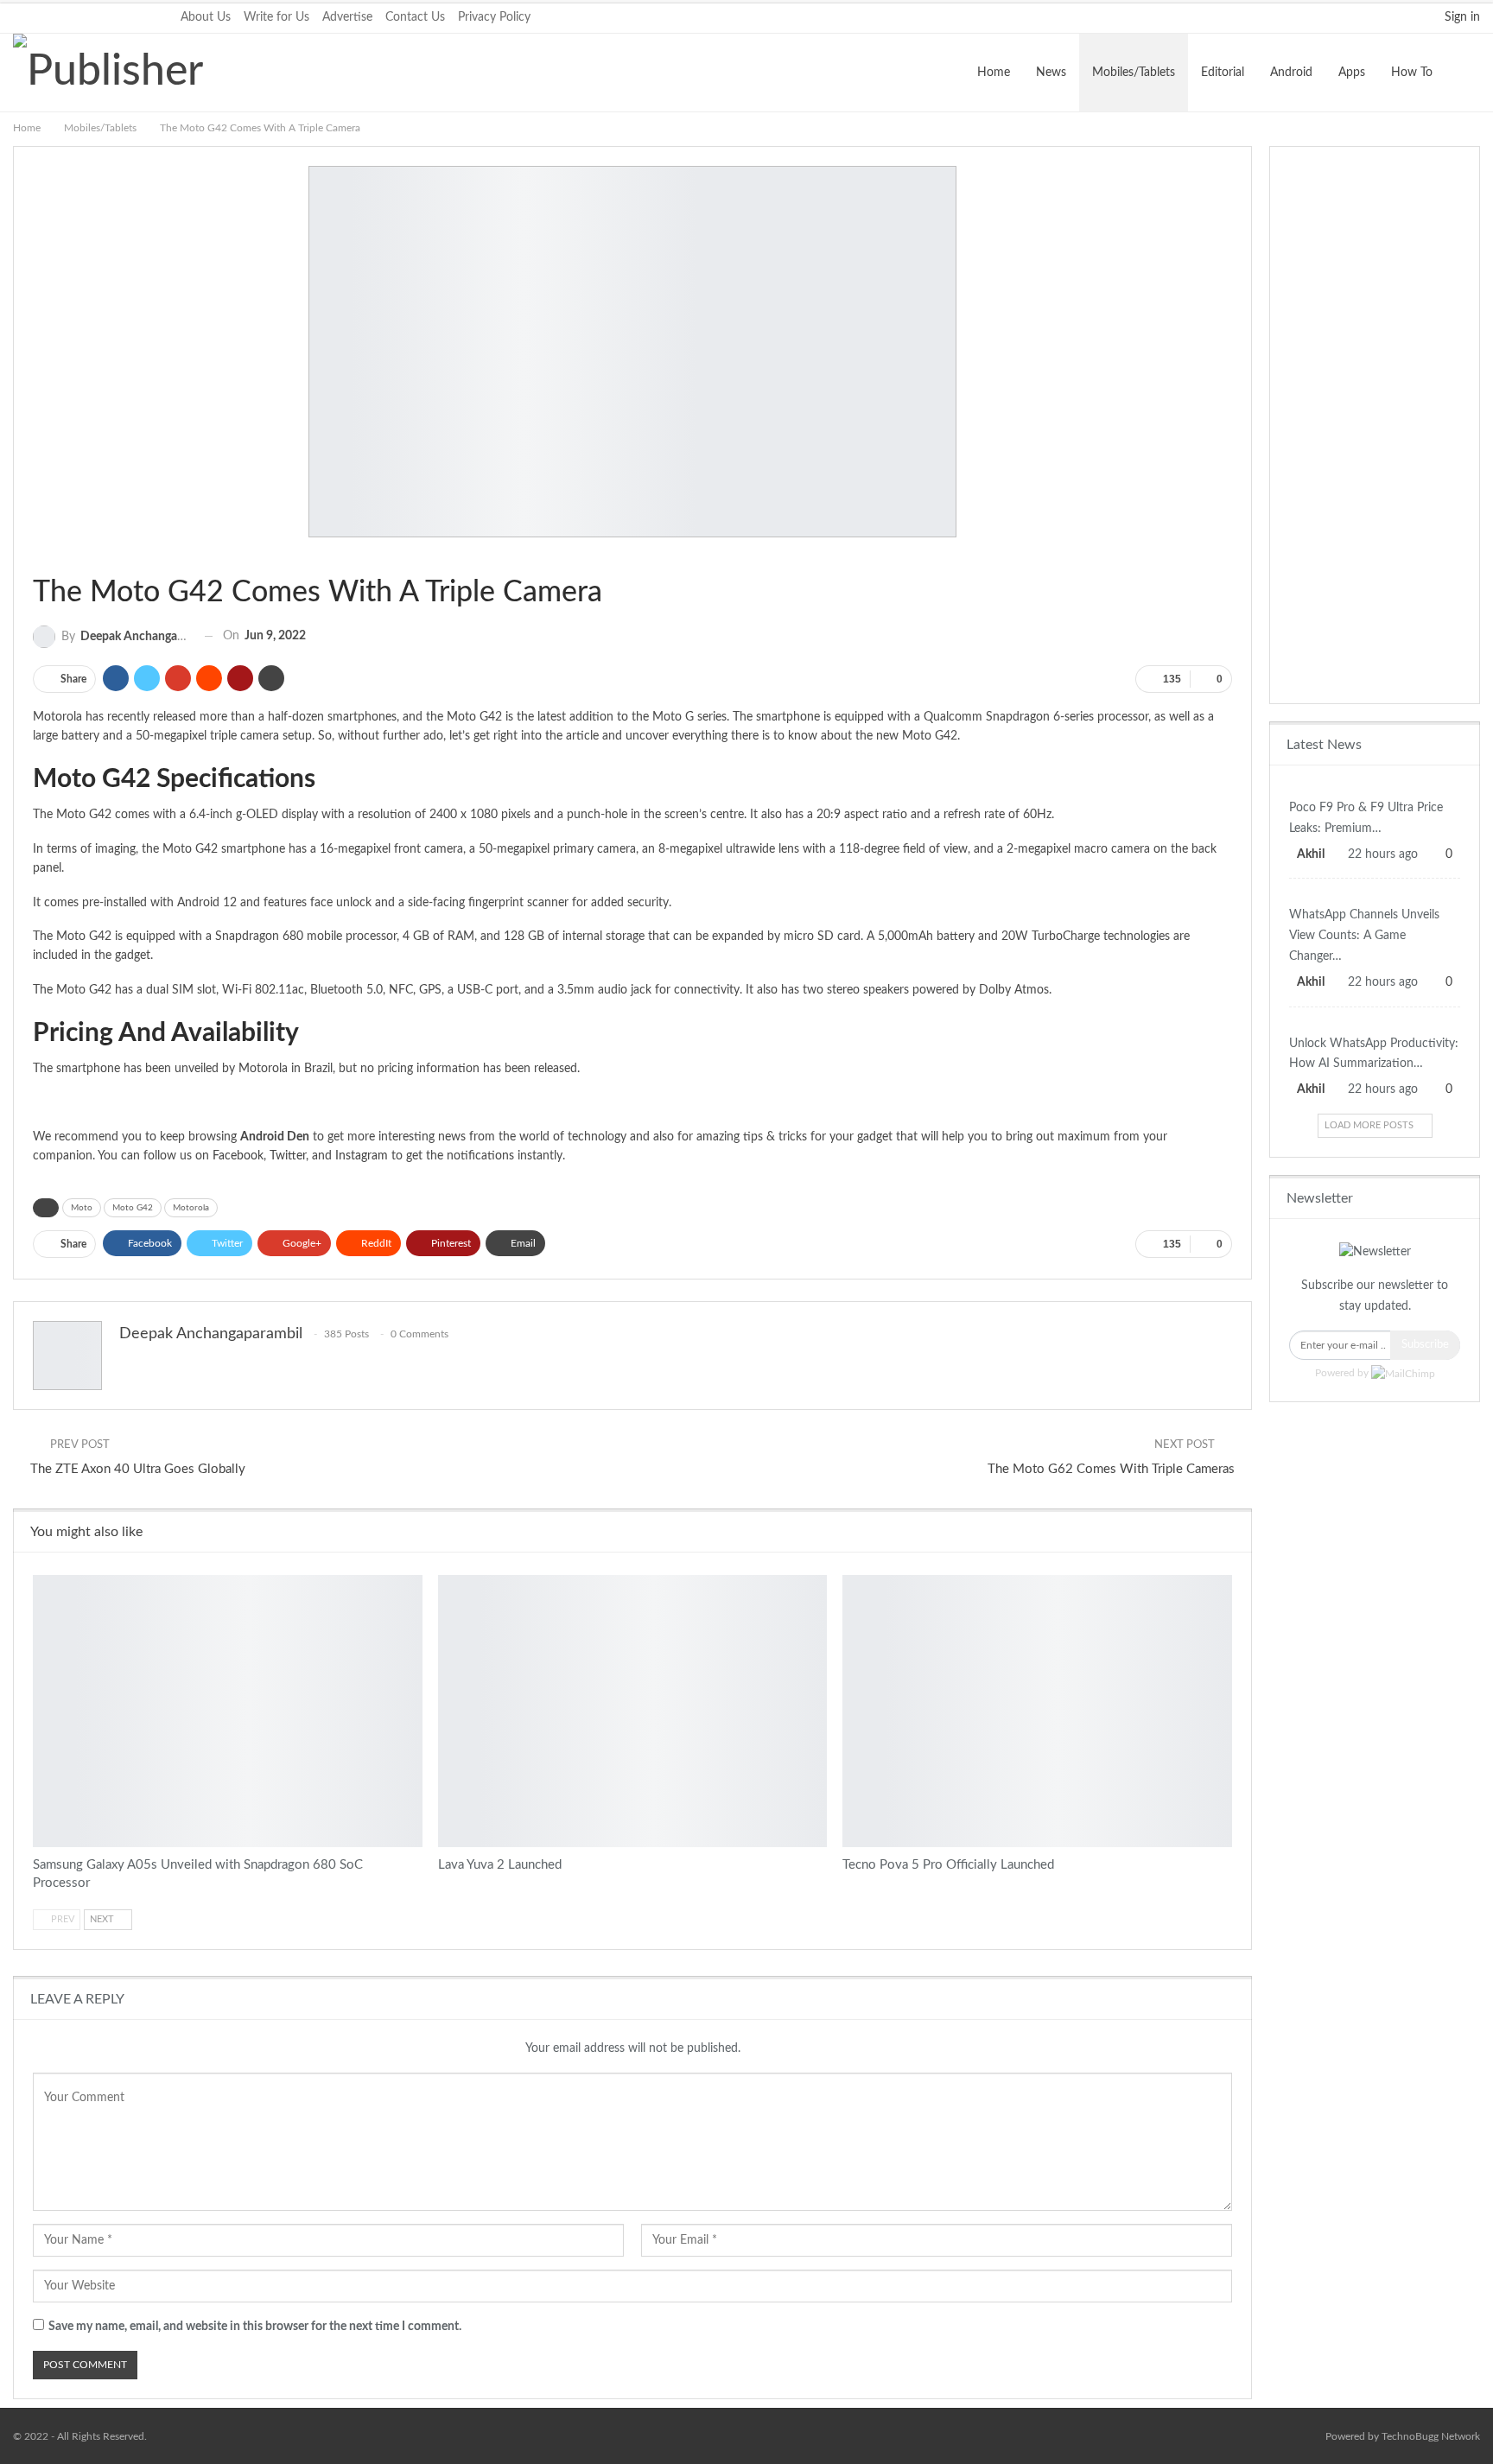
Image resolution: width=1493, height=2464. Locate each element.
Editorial (1223, 73)
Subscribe (1425, 1345)
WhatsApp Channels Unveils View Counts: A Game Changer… (1364, 936)
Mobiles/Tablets (1134, 73)
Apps (1352, 73)
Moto (82, 1208)
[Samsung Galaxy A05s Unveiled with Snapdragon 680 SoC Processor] (228, 1711)
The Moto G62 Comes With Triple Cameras (1111, 1469)
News (1051, 73)
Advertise (347, 17)
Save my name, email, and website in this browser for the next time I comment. (255, 2327)
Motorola (191, 1208)
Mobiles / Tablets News (1375, 786)
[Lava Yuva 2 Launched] (633, 1711)
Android (1291, 73)
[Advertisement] (1375, 425)
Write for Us (276, 17)
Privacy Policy (494, 17)
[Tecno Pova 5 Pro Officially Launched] (1037, 1711)
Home (994, 73)
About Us (206, 17)
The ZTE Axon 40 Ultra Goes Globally (138, 1469)
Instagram (362, 1156)
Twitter (288, 1156)
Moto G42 (133, 1208)
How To (1412, 73)
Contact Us (415, 17)
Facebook (238, 1156)
